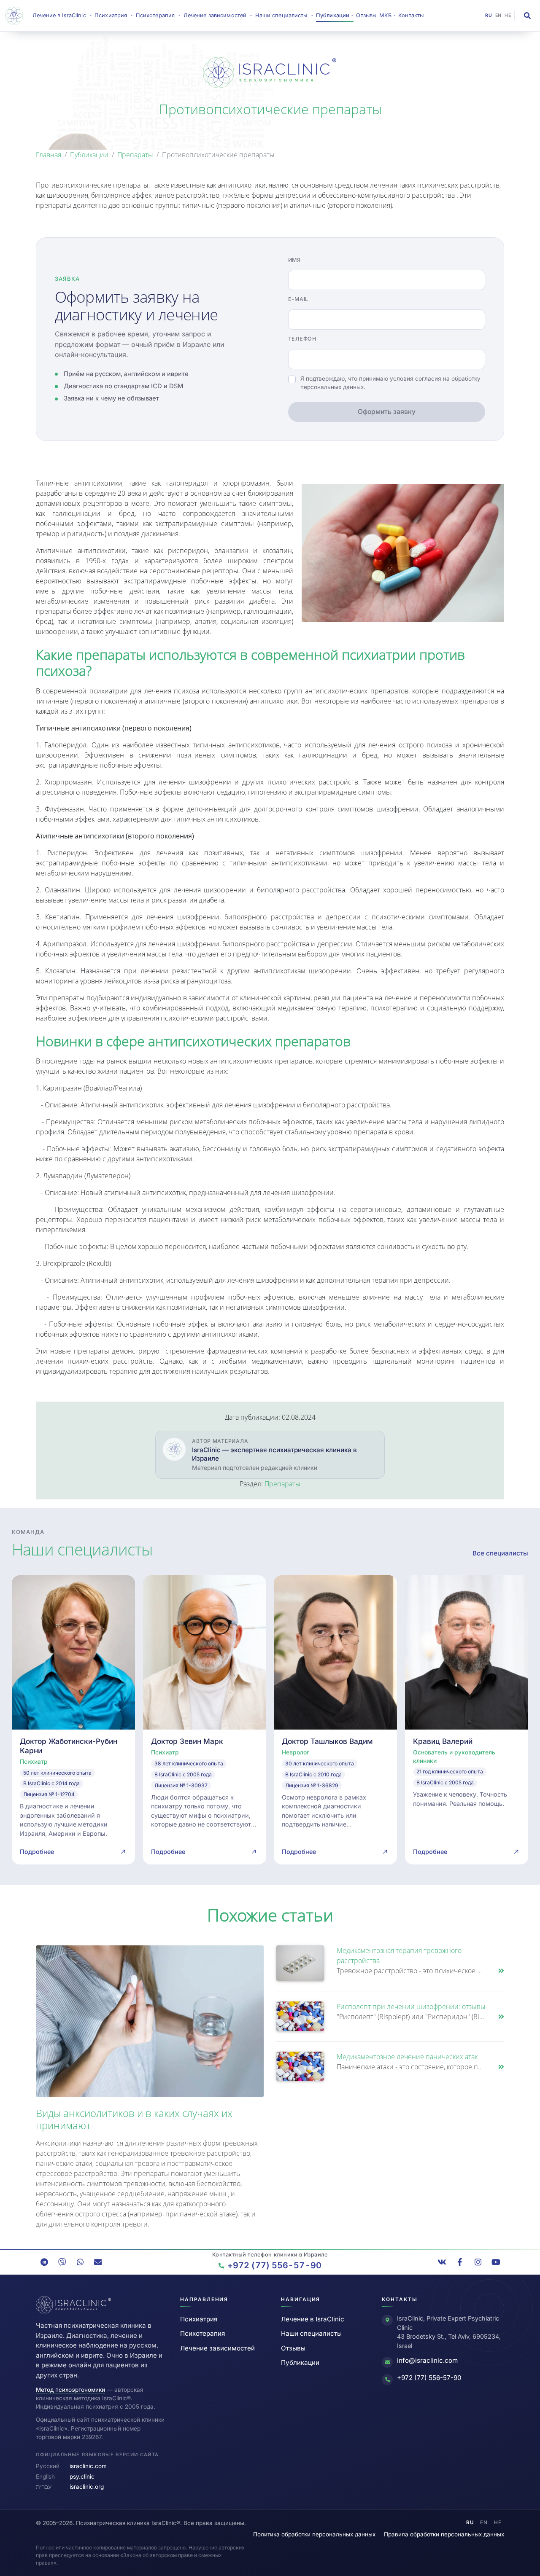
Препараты (135, 155)
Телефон (302, 339)
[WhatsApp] (80, 2262)
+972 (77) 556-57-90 (429, 2378)
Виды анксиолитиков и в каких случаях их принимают (134, 2119)
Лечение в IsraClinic (63, 15)
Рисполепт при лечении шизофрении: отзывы (411, 2007)
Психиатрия (199, 2319)
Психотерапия (202, 2333)
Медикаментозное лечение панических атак (407, 2057)
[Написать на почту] (98, 2262)
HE (508, 15)
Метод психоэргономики (70, 2390)
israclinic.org (87, 2487)
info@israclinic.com (427, 2360)
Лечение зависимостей (217, 2348)
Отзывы (366, 15)
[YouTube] (496, 2262)
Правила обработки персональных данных (444, 2534)
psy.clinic (82, 2477)
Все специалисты (500, 1553)
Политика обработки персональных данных (314, 2534)
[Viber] (62, 2262)
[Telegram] (44, 2262)
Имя (294, 260)
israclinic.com (88, 2466)
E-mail (298, 299)
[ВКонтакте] (442, 2262)
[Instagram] (478, 2262)
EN (498, 15)
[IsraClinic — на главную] (16, 16)
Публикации (89, 155)
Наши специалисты (311, 2333)
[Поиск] (527, 16)
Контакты (411, 15)
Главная (49, 155)
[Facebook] (460, 2262)
